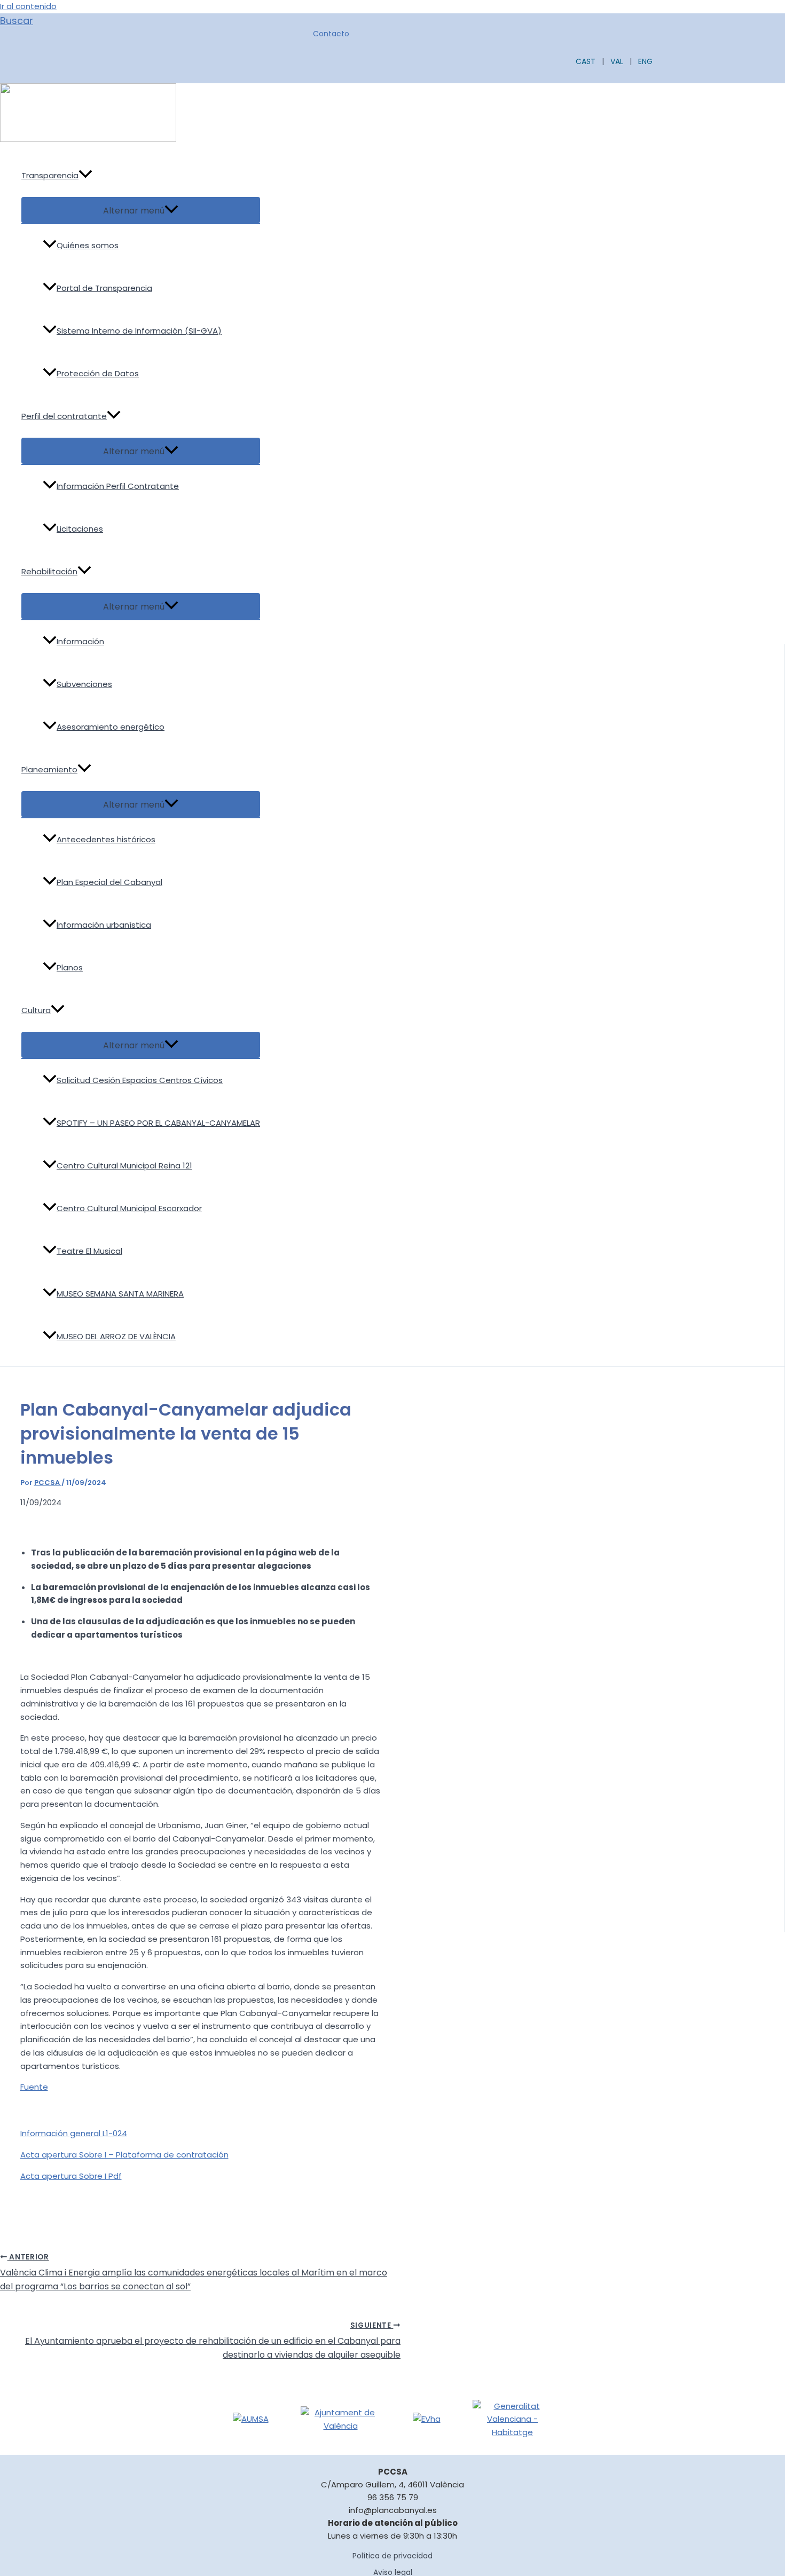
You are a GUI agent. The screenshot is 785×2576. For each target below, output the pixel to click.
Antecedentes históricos (106, 839)
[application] (85, 176)
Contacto (331, 34)
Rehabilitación (49, 571)
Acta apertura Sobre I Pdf (71, 2176)
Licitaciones (80, 529)
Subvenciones (84, 684)
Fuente (34, 2087)
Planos (70, 967)
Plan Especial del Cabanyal (109, 882)
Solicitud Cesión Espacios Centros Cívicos (140, 1080)
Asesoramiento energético (111, 727)
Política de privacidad (392, 2556)
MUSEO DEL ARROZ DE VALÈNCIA (116, 1336)
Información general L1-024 (74, 2133)
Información (80, 641)
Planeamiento (49, 769)
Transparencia (50, 175)
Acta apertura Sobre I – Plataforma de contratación (124, 2155)
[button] (17, 21)
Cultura (36, 1010)
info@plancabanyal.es (393, 2510)
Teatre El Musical (89, 1251)
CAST (586, 61)
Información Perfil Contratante (118, 486)
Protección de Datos (98, 373)
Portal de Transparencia (104, 288)
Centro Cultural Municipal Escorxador (129, 1208)
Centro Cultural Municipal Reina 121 (124, 1165)
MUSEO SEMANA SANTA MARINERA (120, 1294)
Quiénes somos (88, 245)
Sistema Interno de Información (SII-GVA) (139, 331)
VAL (617, 61)
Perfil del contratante (64, 416)
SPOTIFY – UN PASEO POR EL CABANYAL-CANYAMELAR (158, 1123)
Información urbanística (104, 925)
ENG (645, 61)
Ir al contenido (28, 6)
